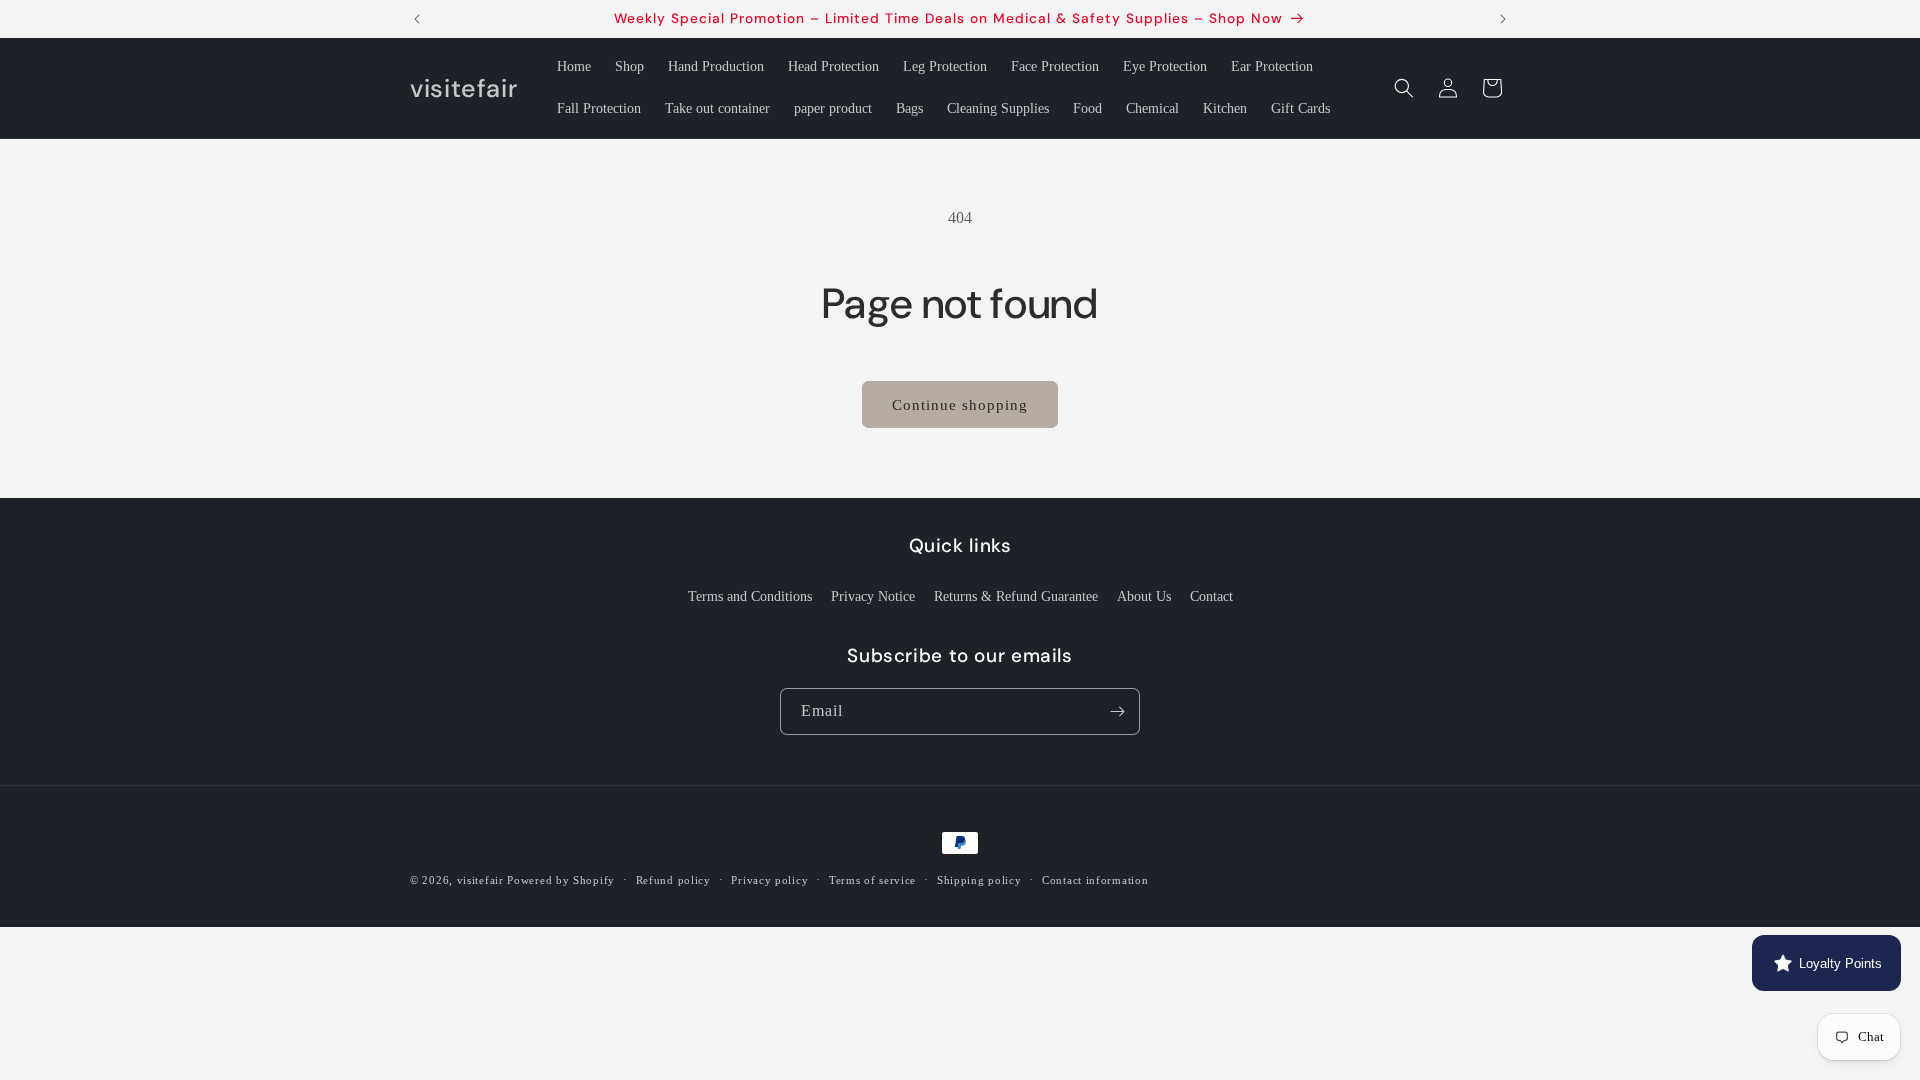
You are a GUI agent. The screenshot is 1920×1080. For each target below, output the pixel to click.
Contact (1211, 596)
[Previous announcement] (417, 19)
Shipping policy (979, 880)
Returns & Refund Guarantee (1016, 596)
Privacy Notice (873, 596)
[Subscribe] (1117, 711)
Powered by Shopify (561, 880)
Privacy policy (769, 880)
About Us (1144, 596)
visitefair (480, 880)
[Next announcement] (1503, 19)
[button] (1404, 88)
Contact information (1095, 880)
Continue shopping (960, 405)
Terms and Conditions (750, 596)
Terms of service (872, 880)
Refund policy (673, 880)
